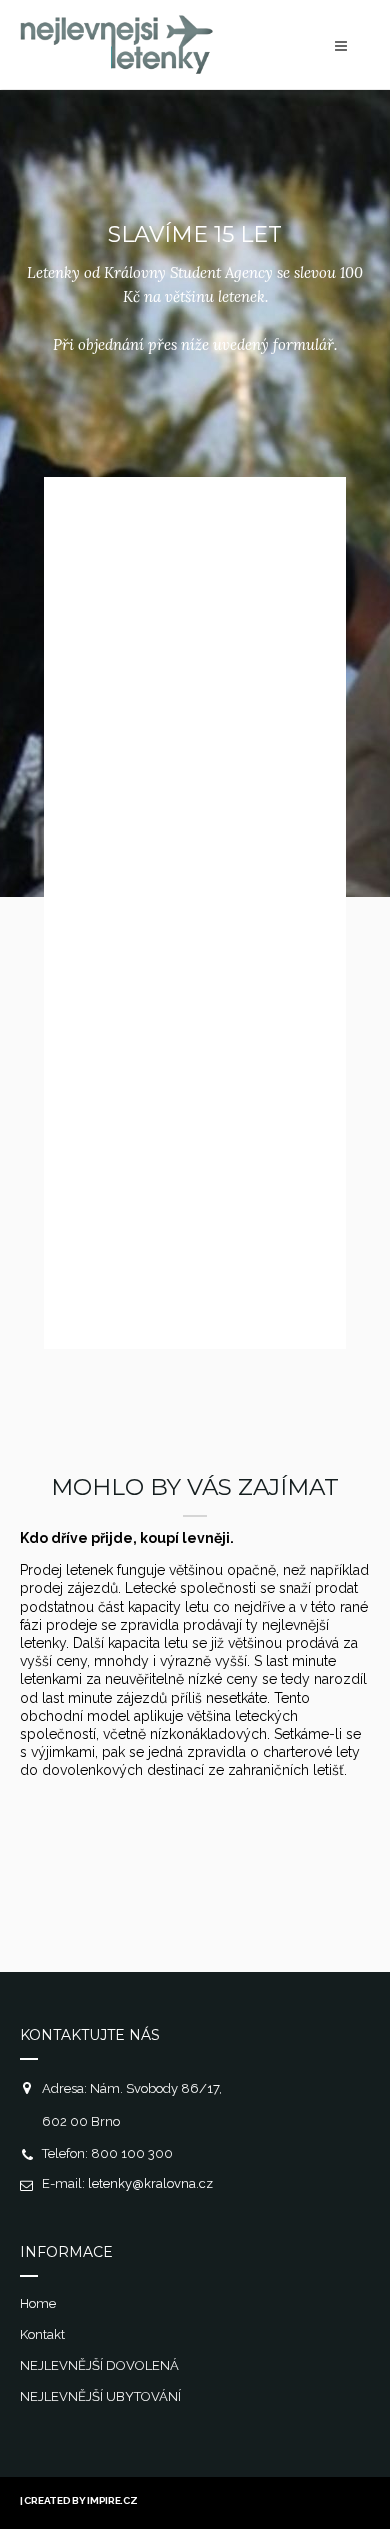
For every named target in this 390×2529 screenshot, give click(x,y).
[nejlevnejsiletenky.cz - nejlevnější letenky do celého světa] (116, 69)
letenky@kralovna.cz (150, 2183)
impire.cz (112, 2500)
